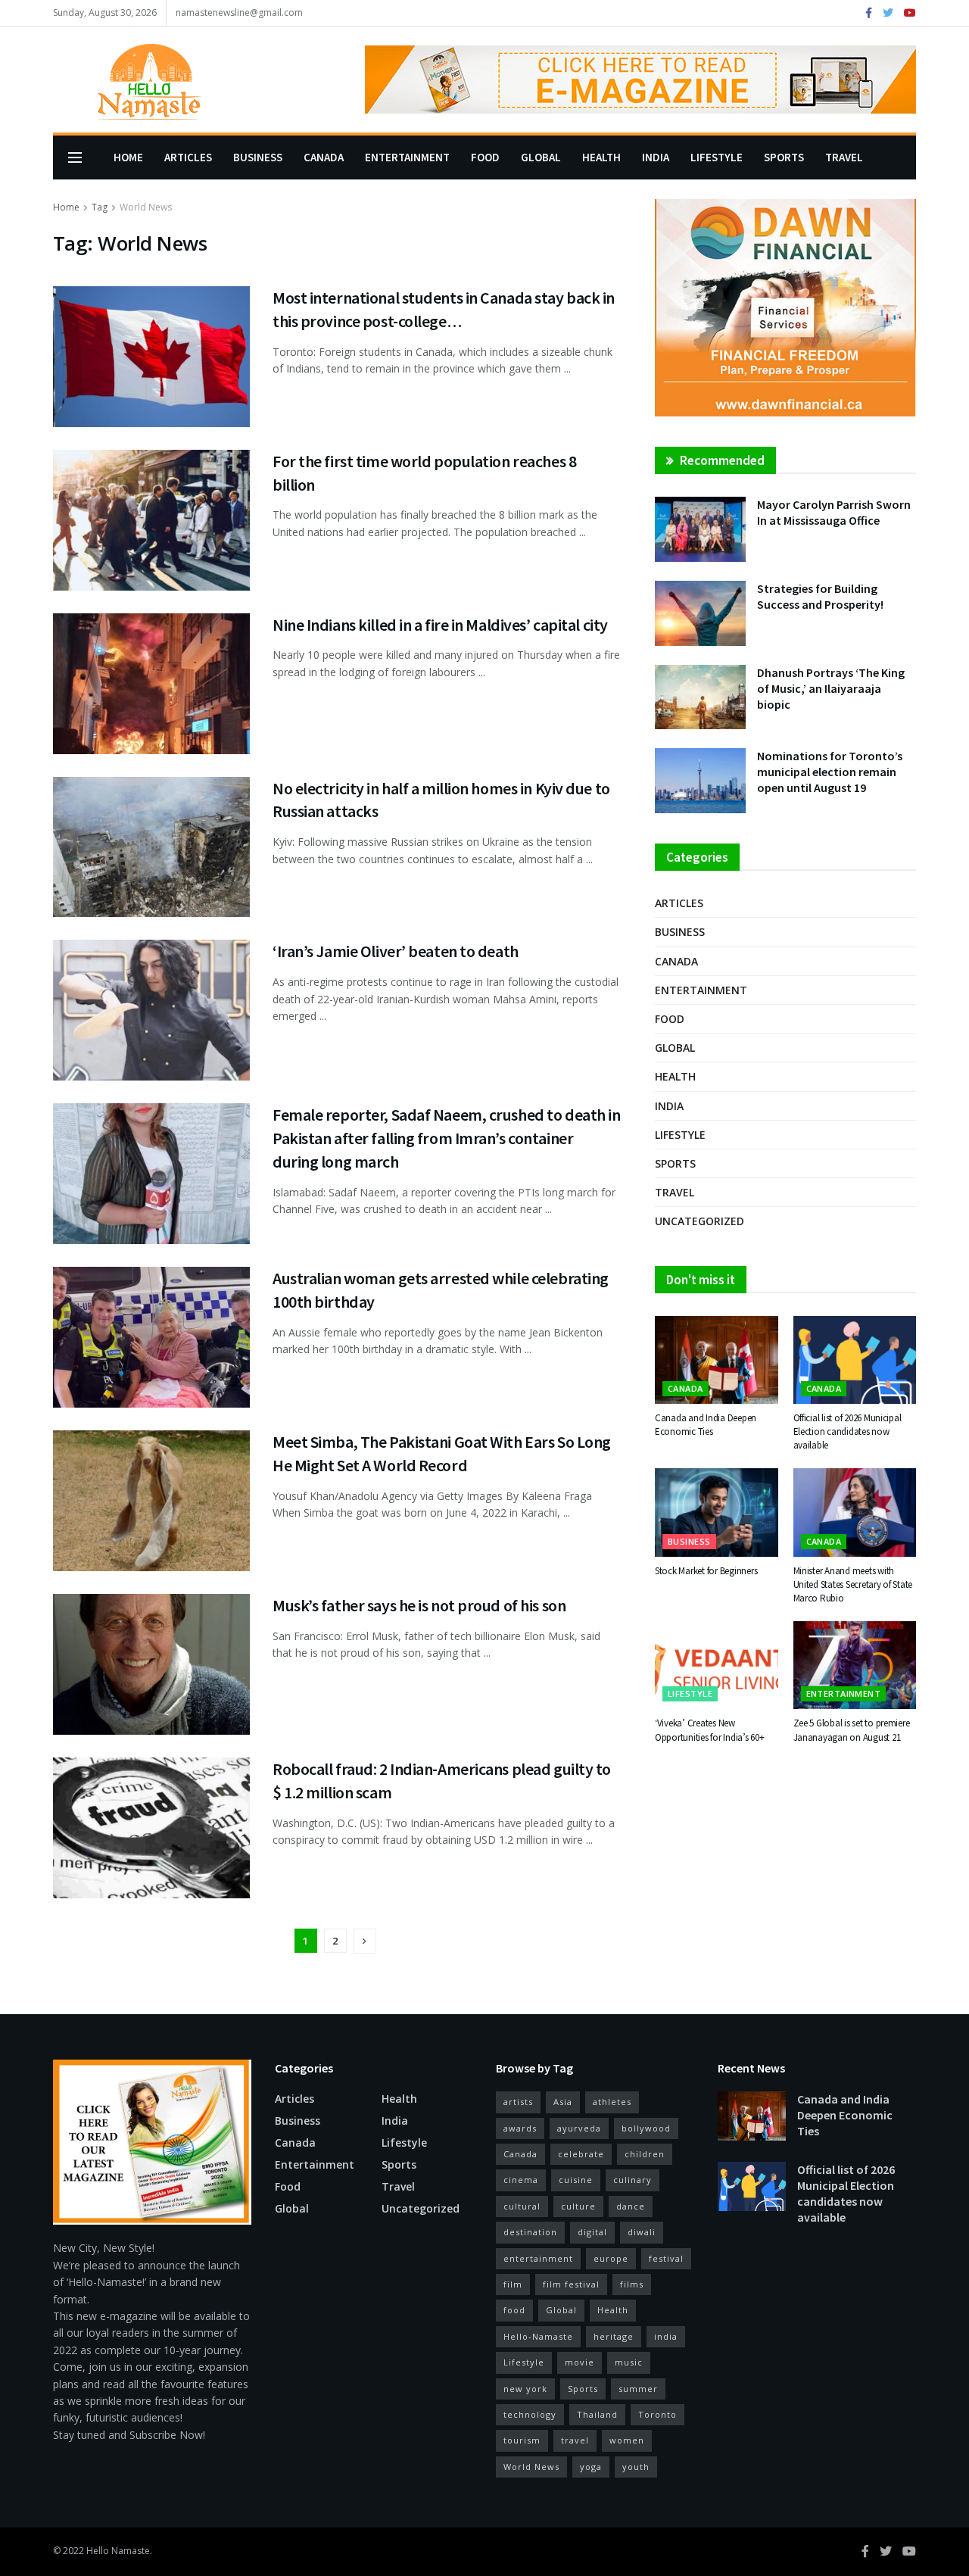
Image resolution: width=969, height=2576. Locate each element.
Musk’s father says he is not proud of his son (419, 1605)
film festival (571, 2284)
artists (518, 2102)
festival (666, 2258)
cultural (522, 2206)
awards (520, 2128)
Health (601, 157)
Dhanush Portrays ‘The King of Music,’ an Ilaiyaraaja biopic (831, 688)
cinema (521, 2180)
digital (592, 2232)
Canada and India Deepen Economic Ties (706, 1425)
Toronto (657, 2414)
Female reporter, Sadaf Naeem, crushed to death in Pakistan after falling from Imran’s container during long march (446, 1138)
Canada (324, 157)
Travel (844, 157)
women (627, 2440)
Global (541, 157)
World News (146, 207)
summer (638, 2389)
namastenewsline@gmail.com (239, 12)
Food (485, 157)
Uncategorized (699, 1221)
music (629, 2362)
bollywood (646, 2128)
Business (258, 157)
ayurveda (579, 2128)
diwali (642, 2232)
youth (636, 2467)
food (514, 2310)
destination (530, 2232)
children (645, 2154)
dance (631, 2206)
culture (578, 2206)
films (632, 2284)
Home (128, 157)
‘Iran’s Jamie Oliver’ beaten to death (396, 951)
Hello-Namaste (538, 2336)
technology (530, 2414)
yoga (591, 2467)
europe (611, 2258)
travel (575, 2440)
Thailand (597, 2414)
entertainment (538, 2258)
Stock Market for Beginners (706, 1571)
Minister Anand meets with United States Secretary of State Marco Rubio (853, 1584)
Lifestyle (717, 157)
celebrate (581, 2154)
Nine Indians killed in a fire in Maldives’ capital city (440, 625)
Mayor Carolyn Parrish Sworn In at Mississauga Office (834, 512)
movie (580, 2362)
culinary (632, 2180)
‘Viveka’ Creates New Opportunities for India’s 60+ (709, 1730)
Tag (100, 207)
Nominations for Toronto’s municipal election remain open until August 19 (830, 772)
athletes (612, 2102)
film (513, 2284)
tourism (522, 2440)
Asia (563, 2102)
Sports (784, 157)
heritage (614, 2336)
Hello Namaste (118, 2551)
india (666, 2336)
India (656, 157)
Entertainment (407, 157)
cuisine (576, 2180)
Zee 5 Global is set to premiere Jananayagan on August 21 (852, 1730)
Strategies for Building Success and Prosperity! (820, 596)
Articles (188, 157)
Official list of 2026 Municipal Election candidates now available (847, 1431)
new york (525, 2389)
